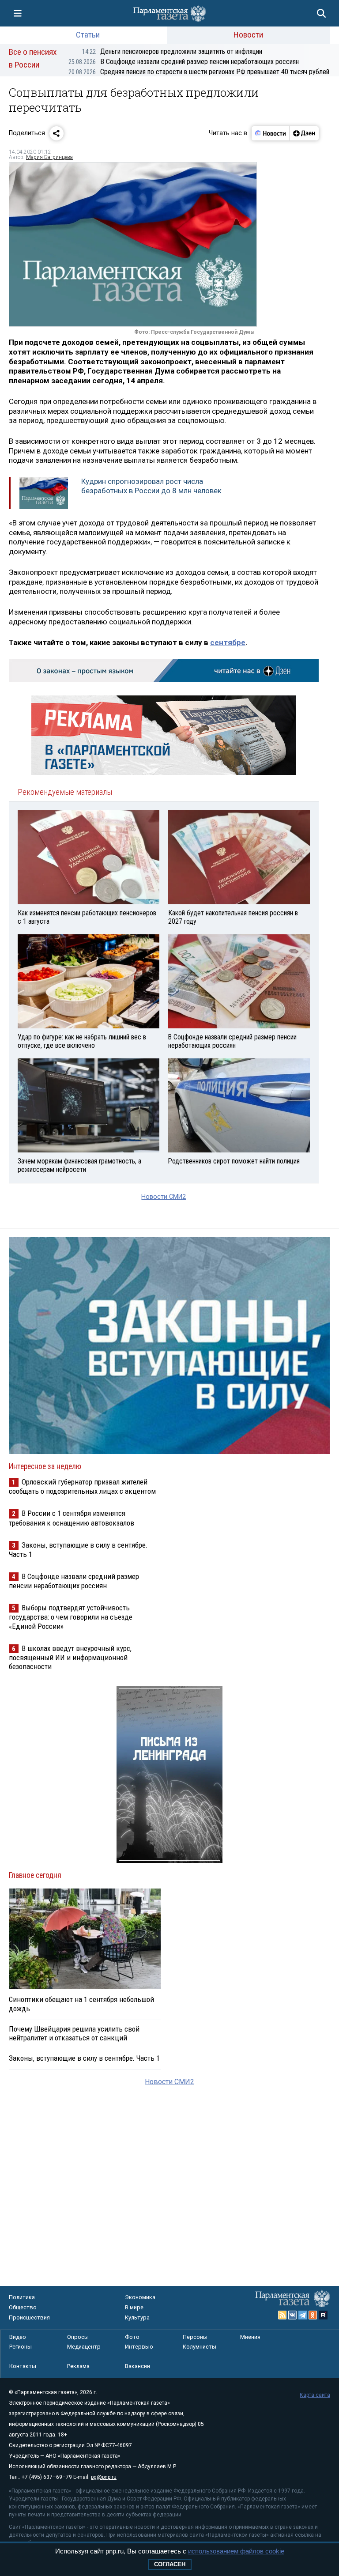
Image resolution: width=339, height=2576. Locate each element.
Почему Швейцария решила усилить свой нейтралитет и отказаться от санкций (74, 2033)
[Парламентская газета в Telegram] (303, 2315)
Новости (248, 35)
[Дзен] (304, 133)
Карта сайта (315, 2395)
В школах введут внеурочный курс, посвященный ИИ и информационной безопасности (70, 1657)
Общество (23, 2307)
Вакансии (137, 2366)
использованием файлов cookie (236, 2551)
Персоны (195, 2337)
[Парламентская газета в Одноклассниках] (313, 2315)
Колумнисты (200, 2347)
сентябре (228, 642)
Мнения (250, 2337)
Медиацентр (84, 2347)
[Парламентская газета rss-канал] (282, 2315)
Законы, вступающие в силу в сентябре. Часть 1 (84, 2058)
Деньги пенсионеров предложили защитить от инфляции (172, 51)
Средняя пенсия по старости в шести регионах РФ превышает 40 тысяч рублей (199, 72)
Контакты (23, 2366)
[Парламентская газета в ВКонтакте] (293, 2315)
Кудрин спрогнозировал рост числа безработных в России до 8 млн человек (151, 486)
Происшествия (29, 2317)
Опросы (78, 2337)
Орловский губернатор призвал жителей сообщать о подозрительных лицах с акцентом (82, 1486)
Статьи (88, 35)
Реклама (78, 2366)
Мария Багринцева (49, 157)
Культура (137, 2317)
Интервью (139, 2347)
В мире (134, 2307)
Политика (22, 2297)
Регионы (21, 2347)
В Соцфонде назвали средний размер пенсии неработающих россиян (184, 62)
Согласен (170, 2564)
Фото (132, 2337)
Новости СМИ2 (164, 1197)
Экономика (140, 2297)
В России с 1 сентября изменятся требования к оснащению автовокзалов (72, 1518)
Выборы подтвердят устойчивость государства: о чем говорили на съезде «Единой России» (71, 1617)
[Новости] (271, 133)
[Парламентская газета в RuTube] (323, 2315)
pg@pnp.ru (104, 2477)
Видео (18, 2337)
